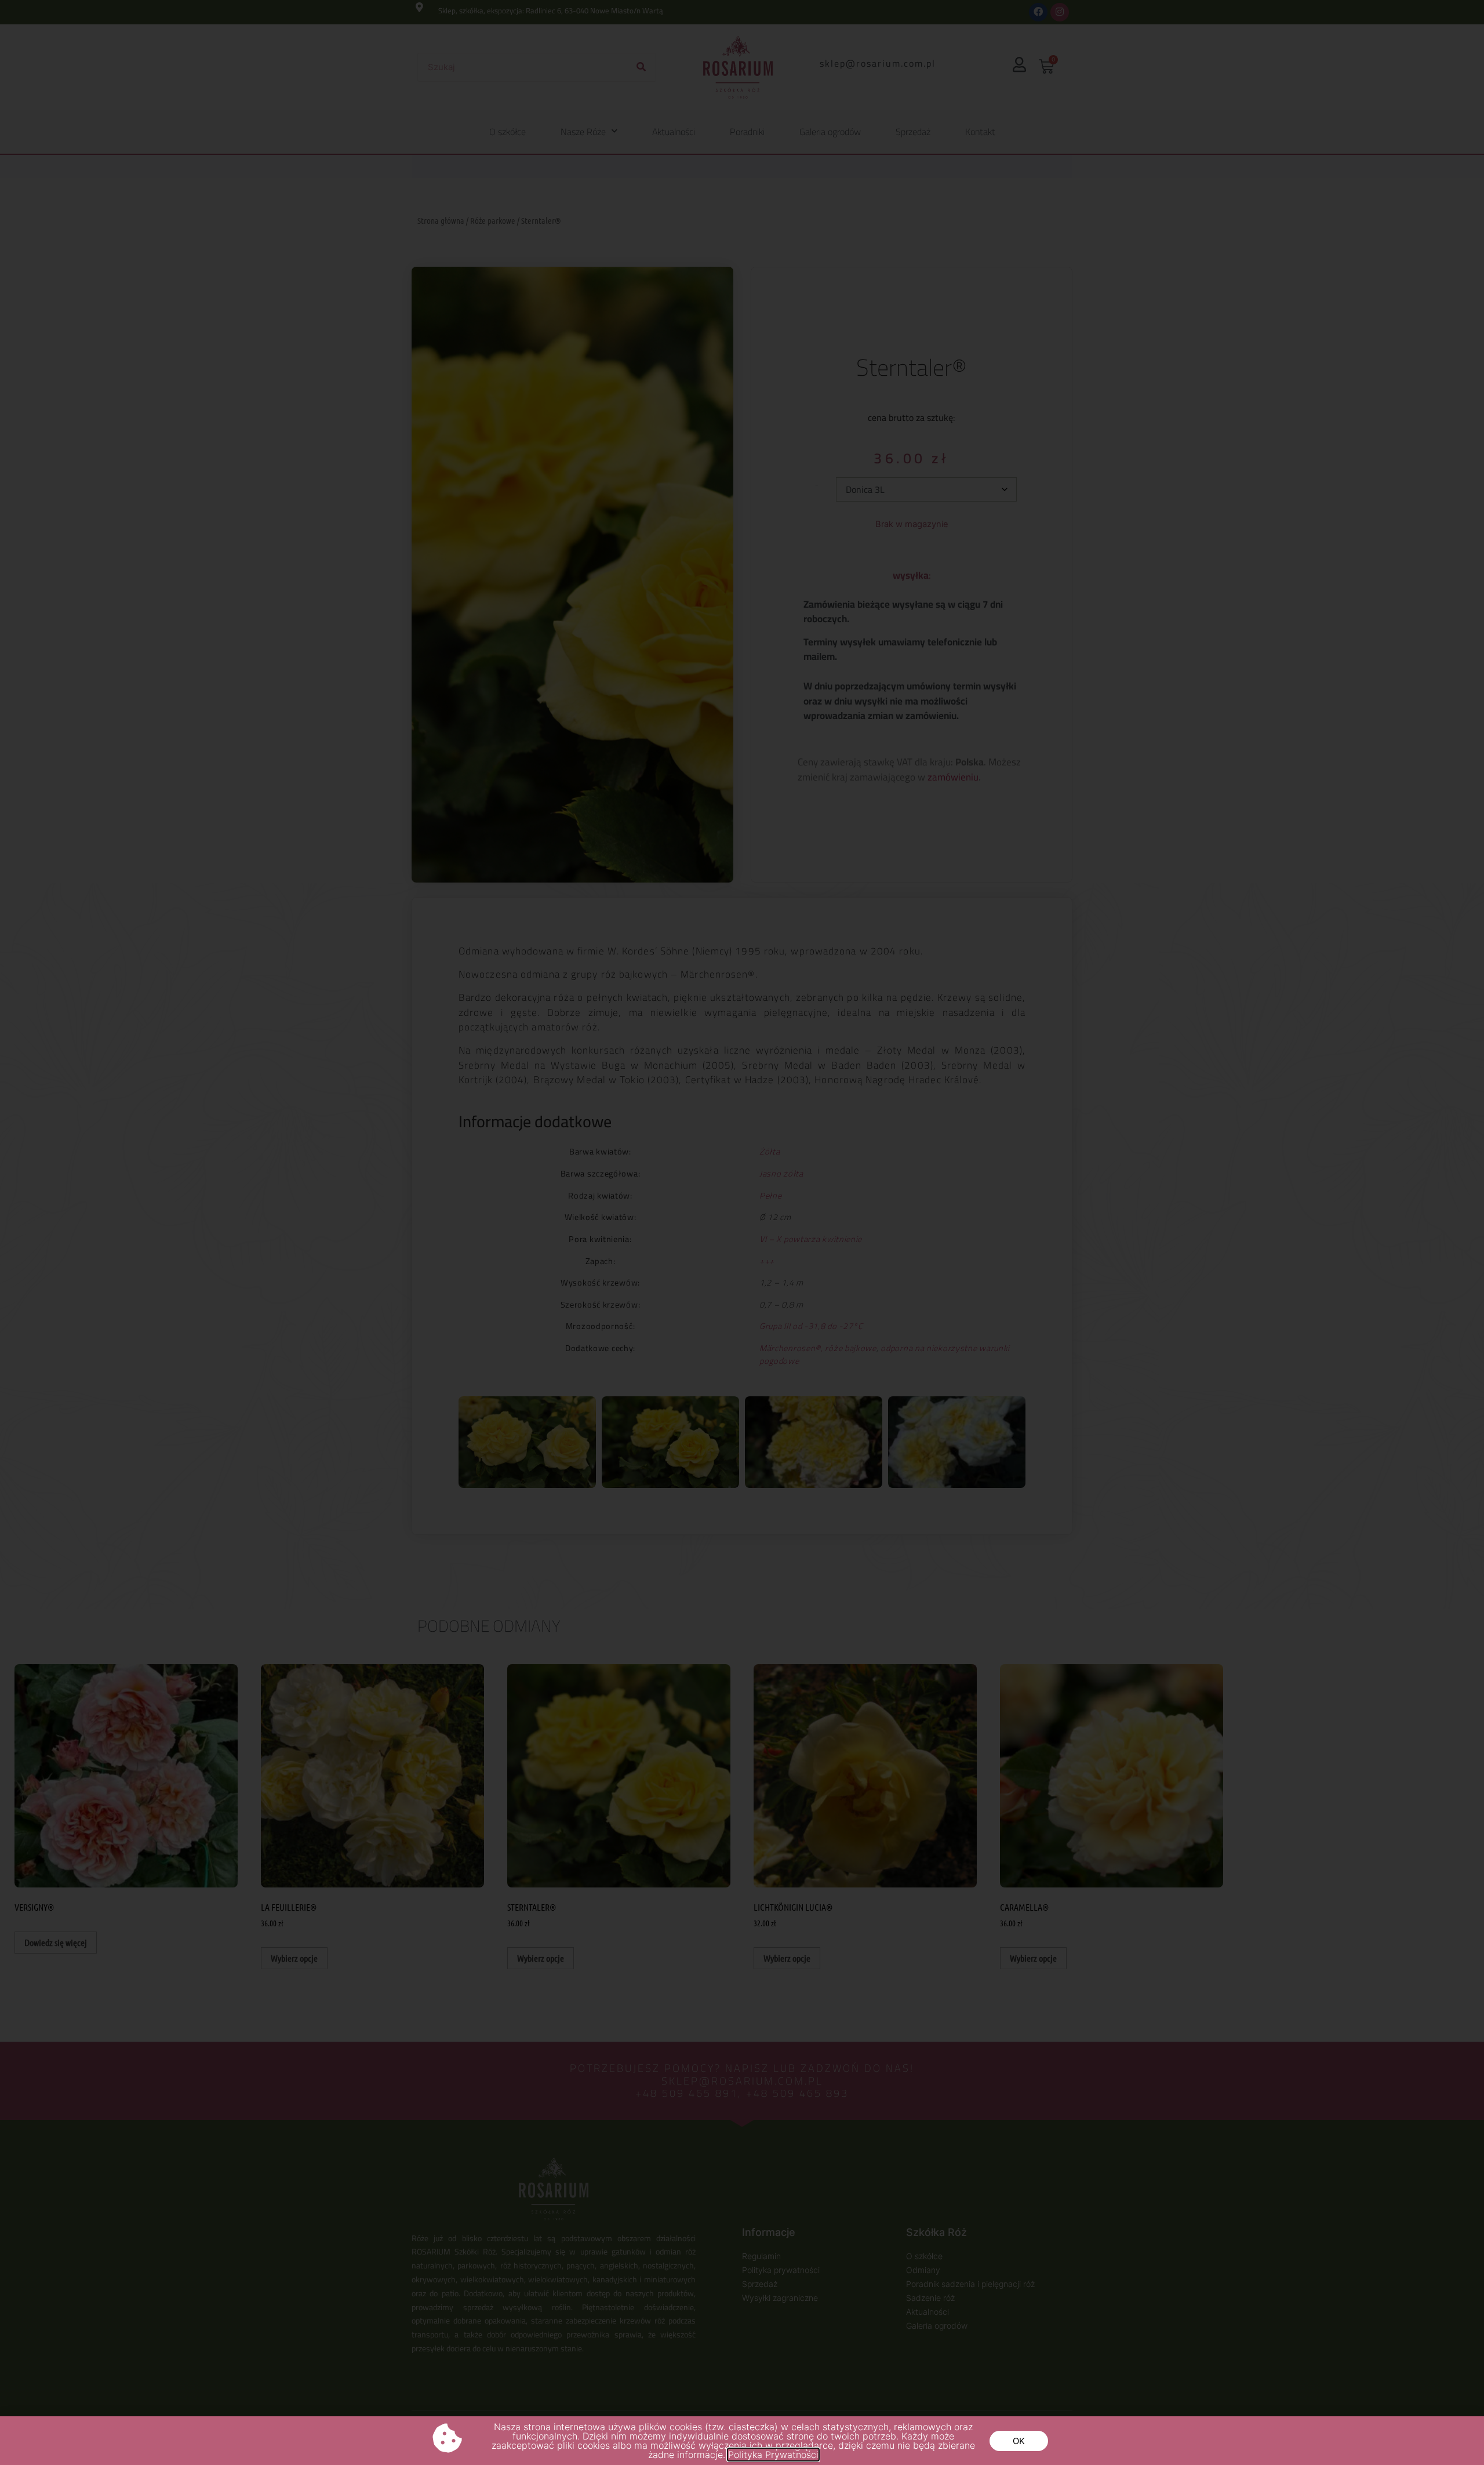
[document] (742, 1232)
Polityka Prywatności (773, 2455)
